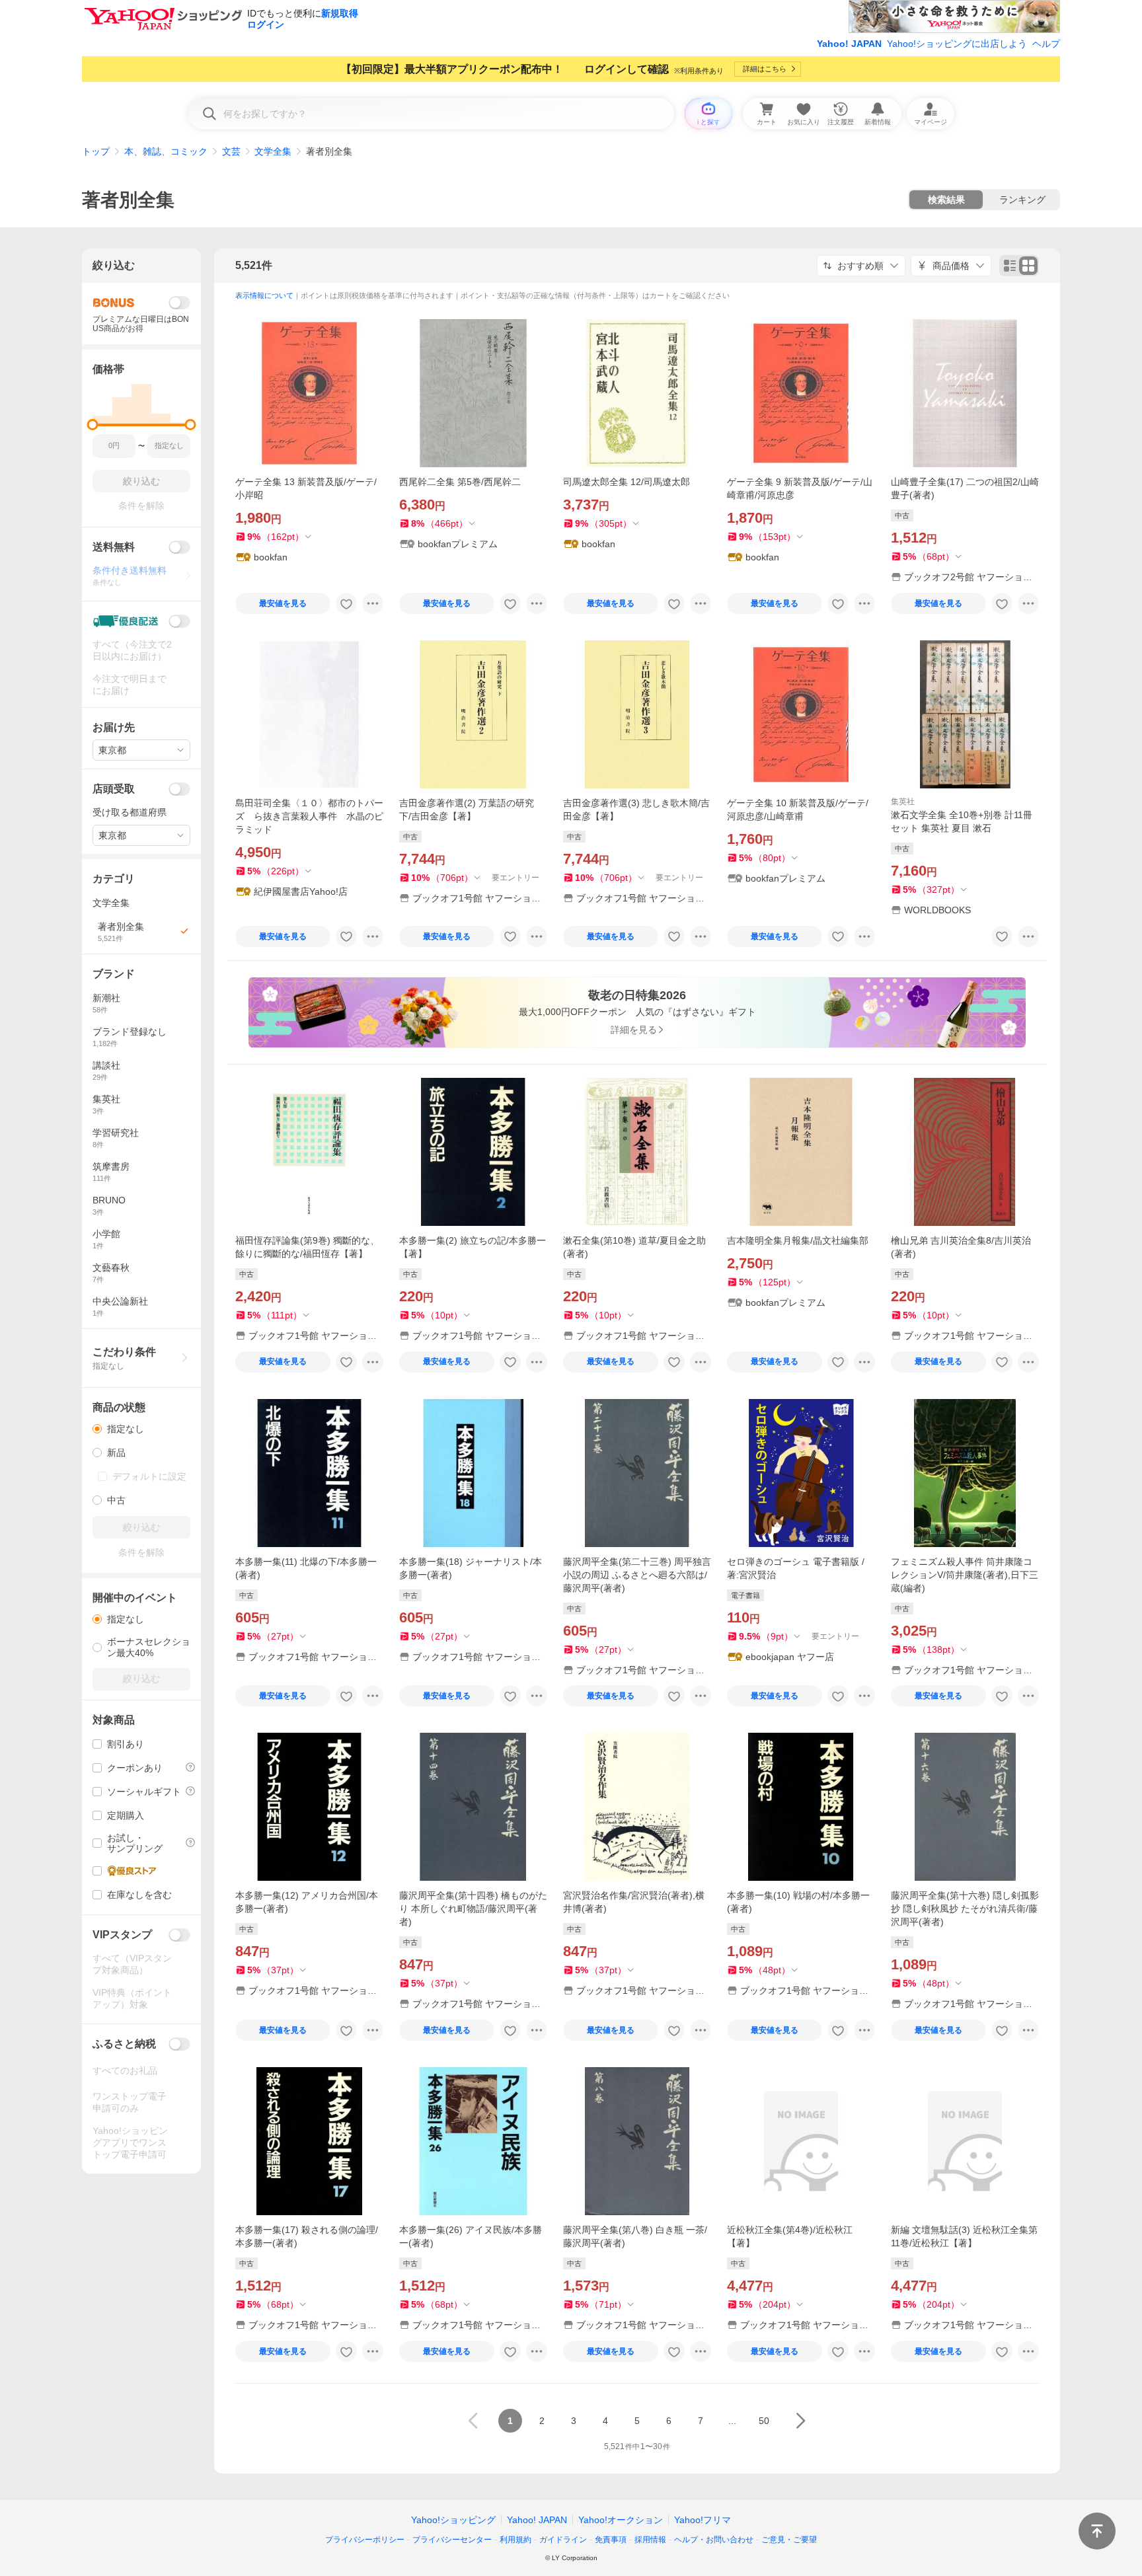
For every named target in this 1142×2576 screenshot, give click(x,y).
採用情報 (650, 2540)
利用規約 (515, 2540)
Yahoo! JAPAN (849, 44)
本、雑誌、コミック (166, 151)
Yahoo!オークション (621, 2520)
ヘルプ (1046, 44)
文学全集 (273, 151)
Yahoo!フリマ (703, 2520)
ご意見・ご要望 (789, 2540)
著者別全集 (128, 200)
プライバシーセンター (452, 2540)
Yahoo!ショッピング (453, 2520)
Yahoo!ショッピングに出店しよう (957, 44)
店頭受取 (114, 789)
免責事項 (611, 2540)
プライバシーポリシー (365, 2540)
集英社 (903, 802)
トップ (96, 151)
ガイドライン (563, 2540)
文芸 (231, 151)
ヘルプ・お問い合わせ (714, 2540)
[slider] (93, 425)
